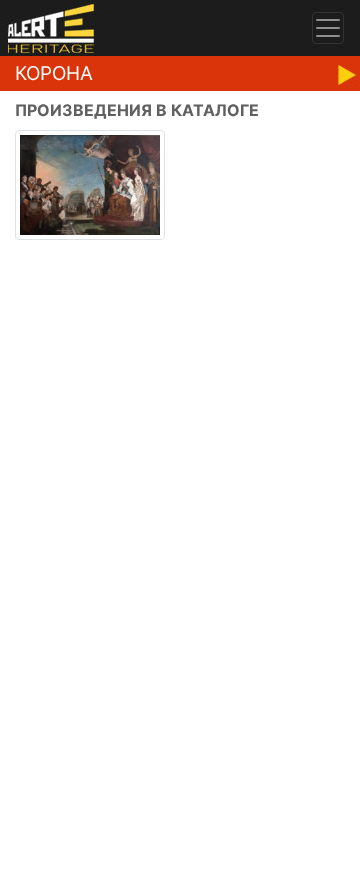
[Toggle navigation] (328, 28)
